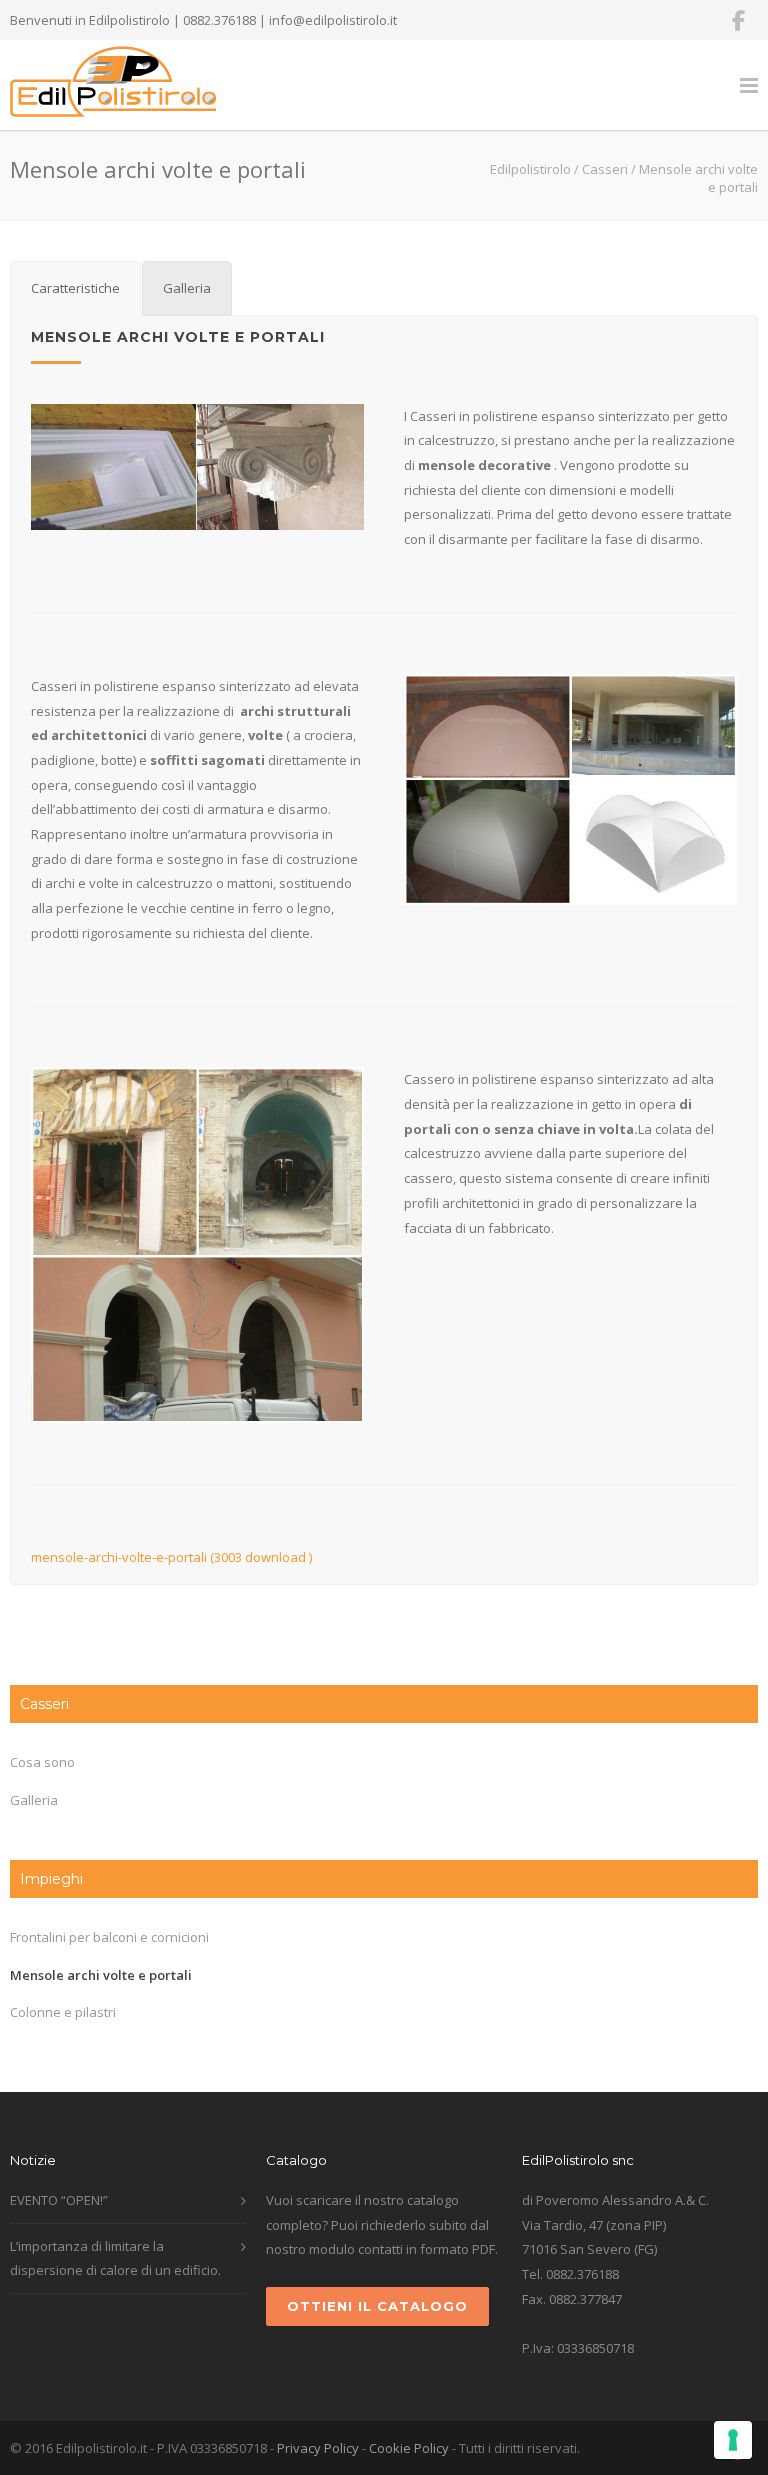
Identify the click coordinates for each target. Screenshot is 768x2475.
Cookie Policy (409, 2448)
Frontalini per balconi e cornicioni (109, 1937)
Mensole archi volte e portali (101, 1975)
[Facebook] (738, 20)
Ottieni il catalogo (377, 2306)
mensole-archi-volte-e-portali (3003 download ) (171, 1557)
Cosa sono (42, 1762)
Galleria (34, 1800)
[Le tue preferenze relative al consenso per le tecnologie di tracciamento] (733, 2440)
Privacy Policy (318, 2448)
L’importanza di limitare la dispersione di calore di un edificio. (115, 2258)
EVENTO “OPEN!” (59, 2200)
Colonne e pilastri (63, 2012)
